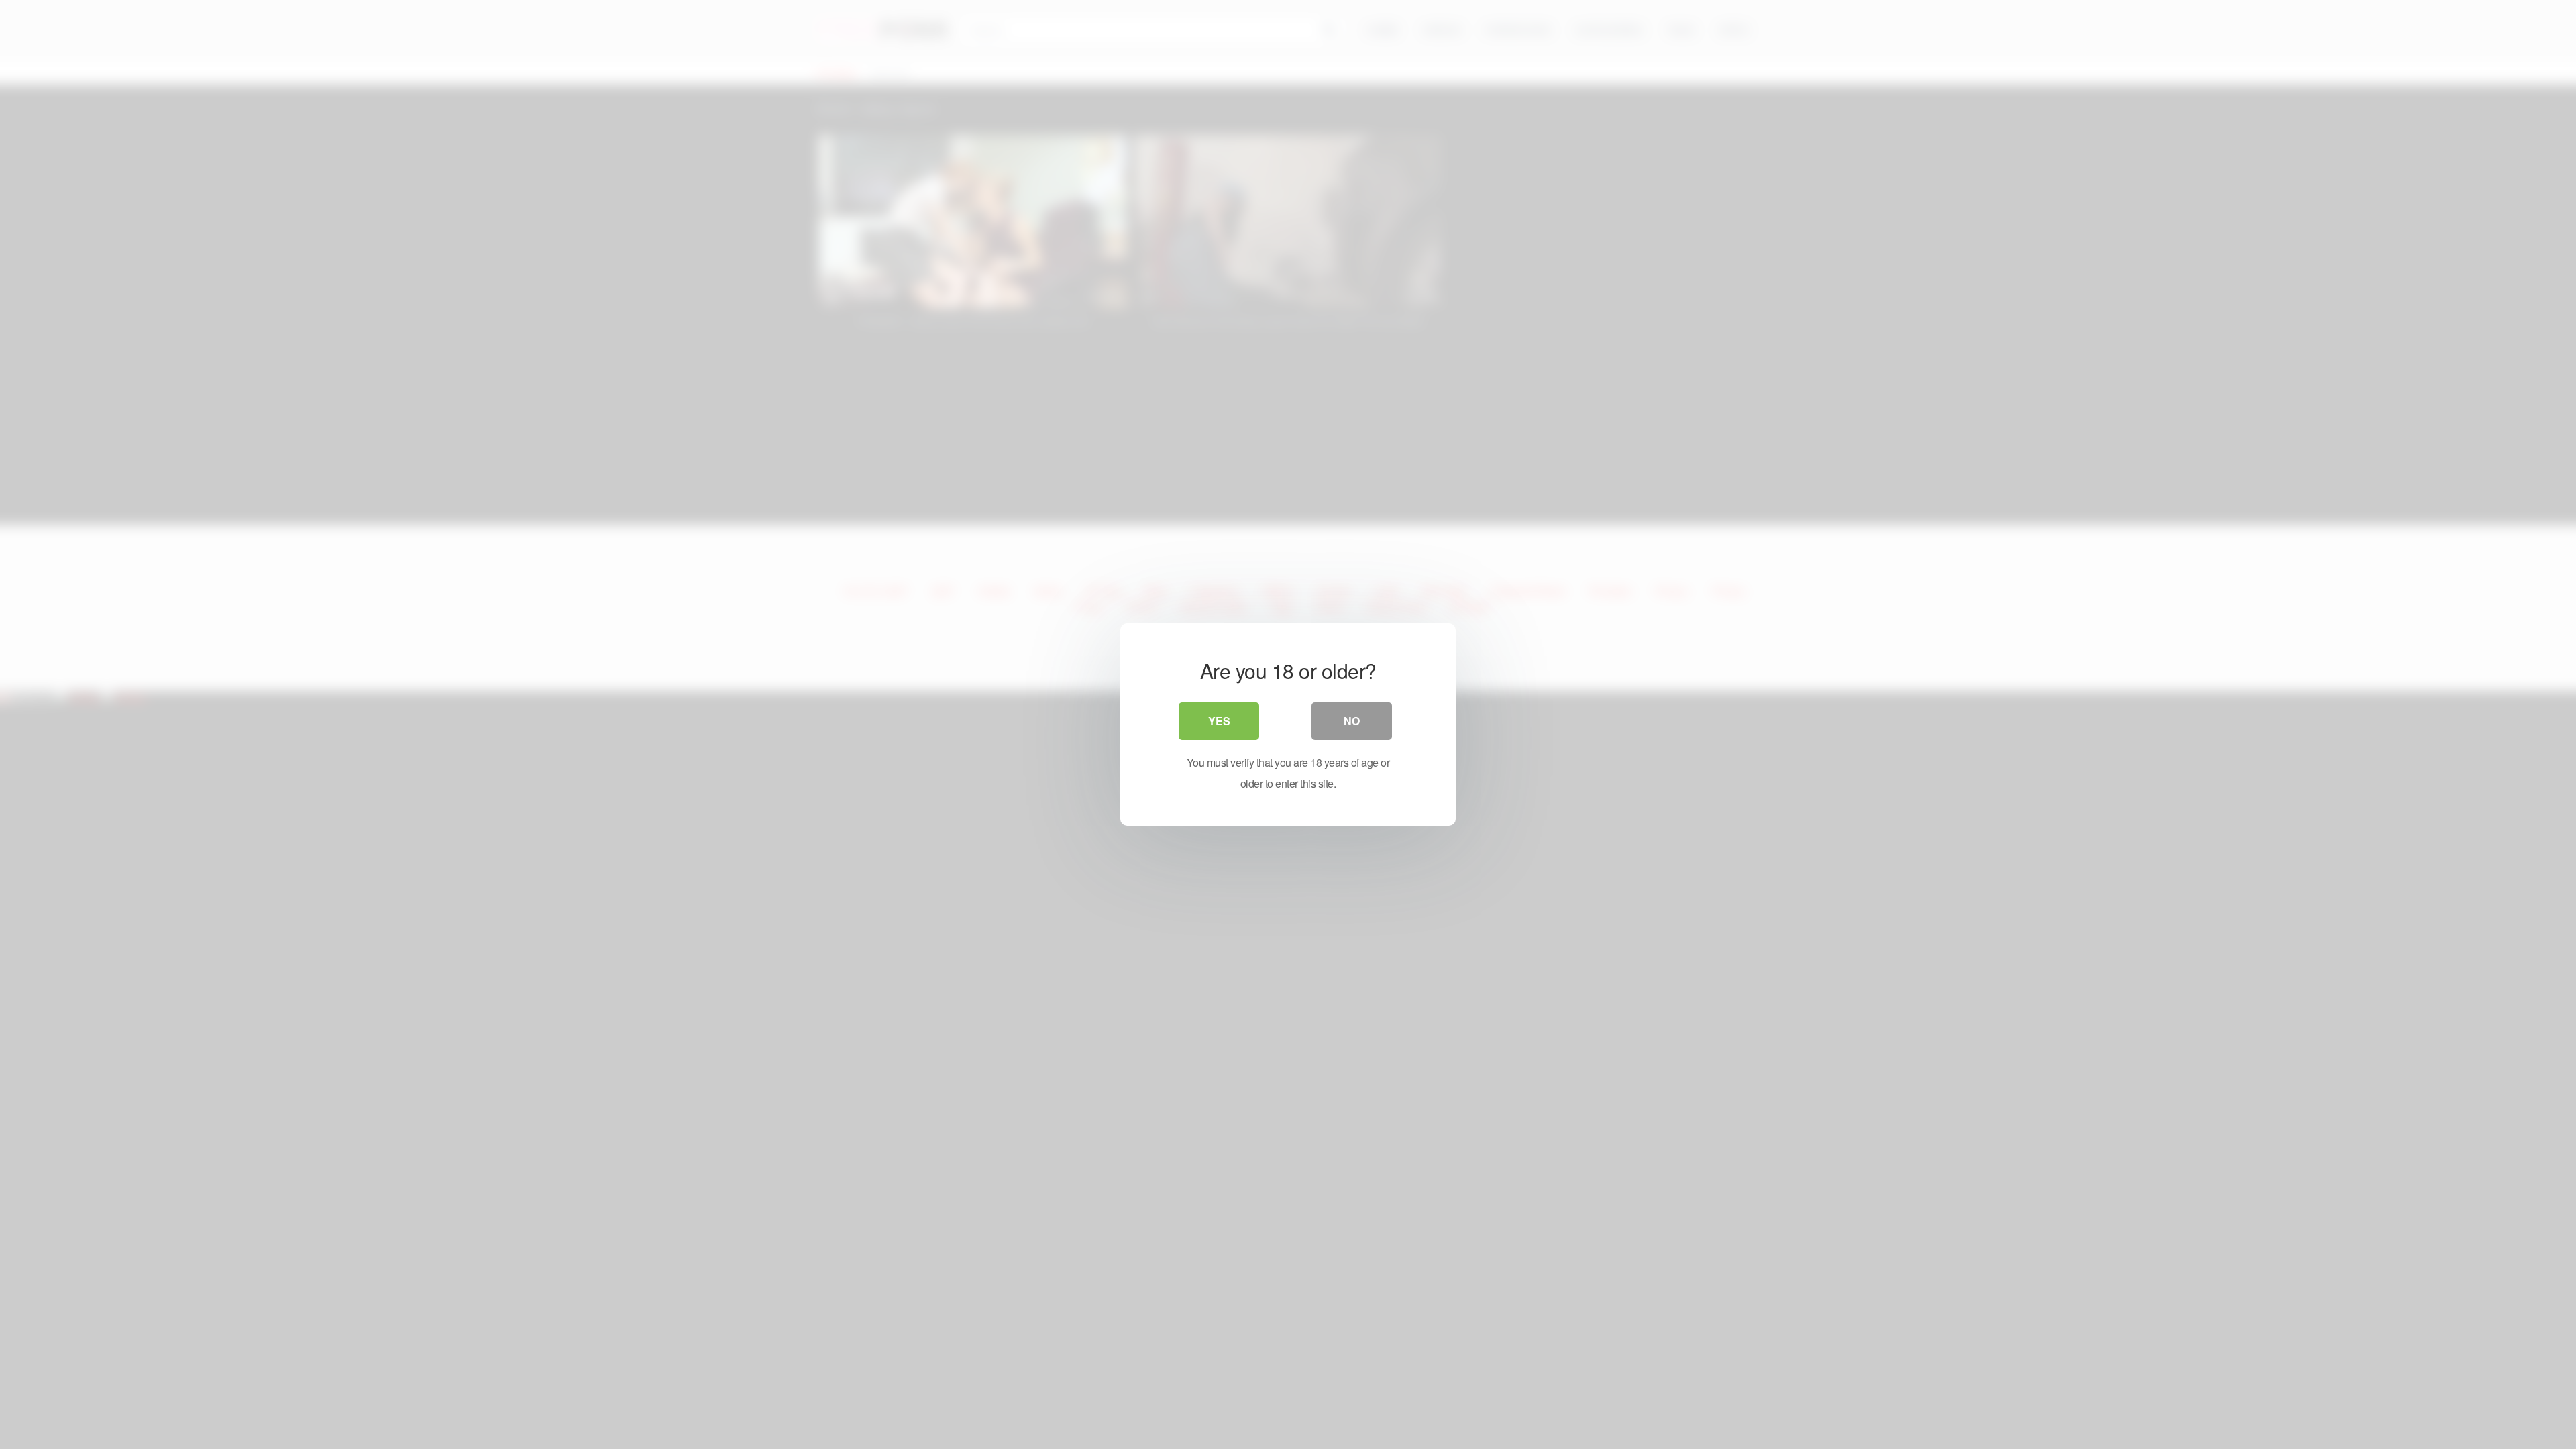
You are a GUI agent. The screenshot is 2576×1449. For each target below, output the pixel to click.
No (1352, 721)
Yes (1219, 721)
